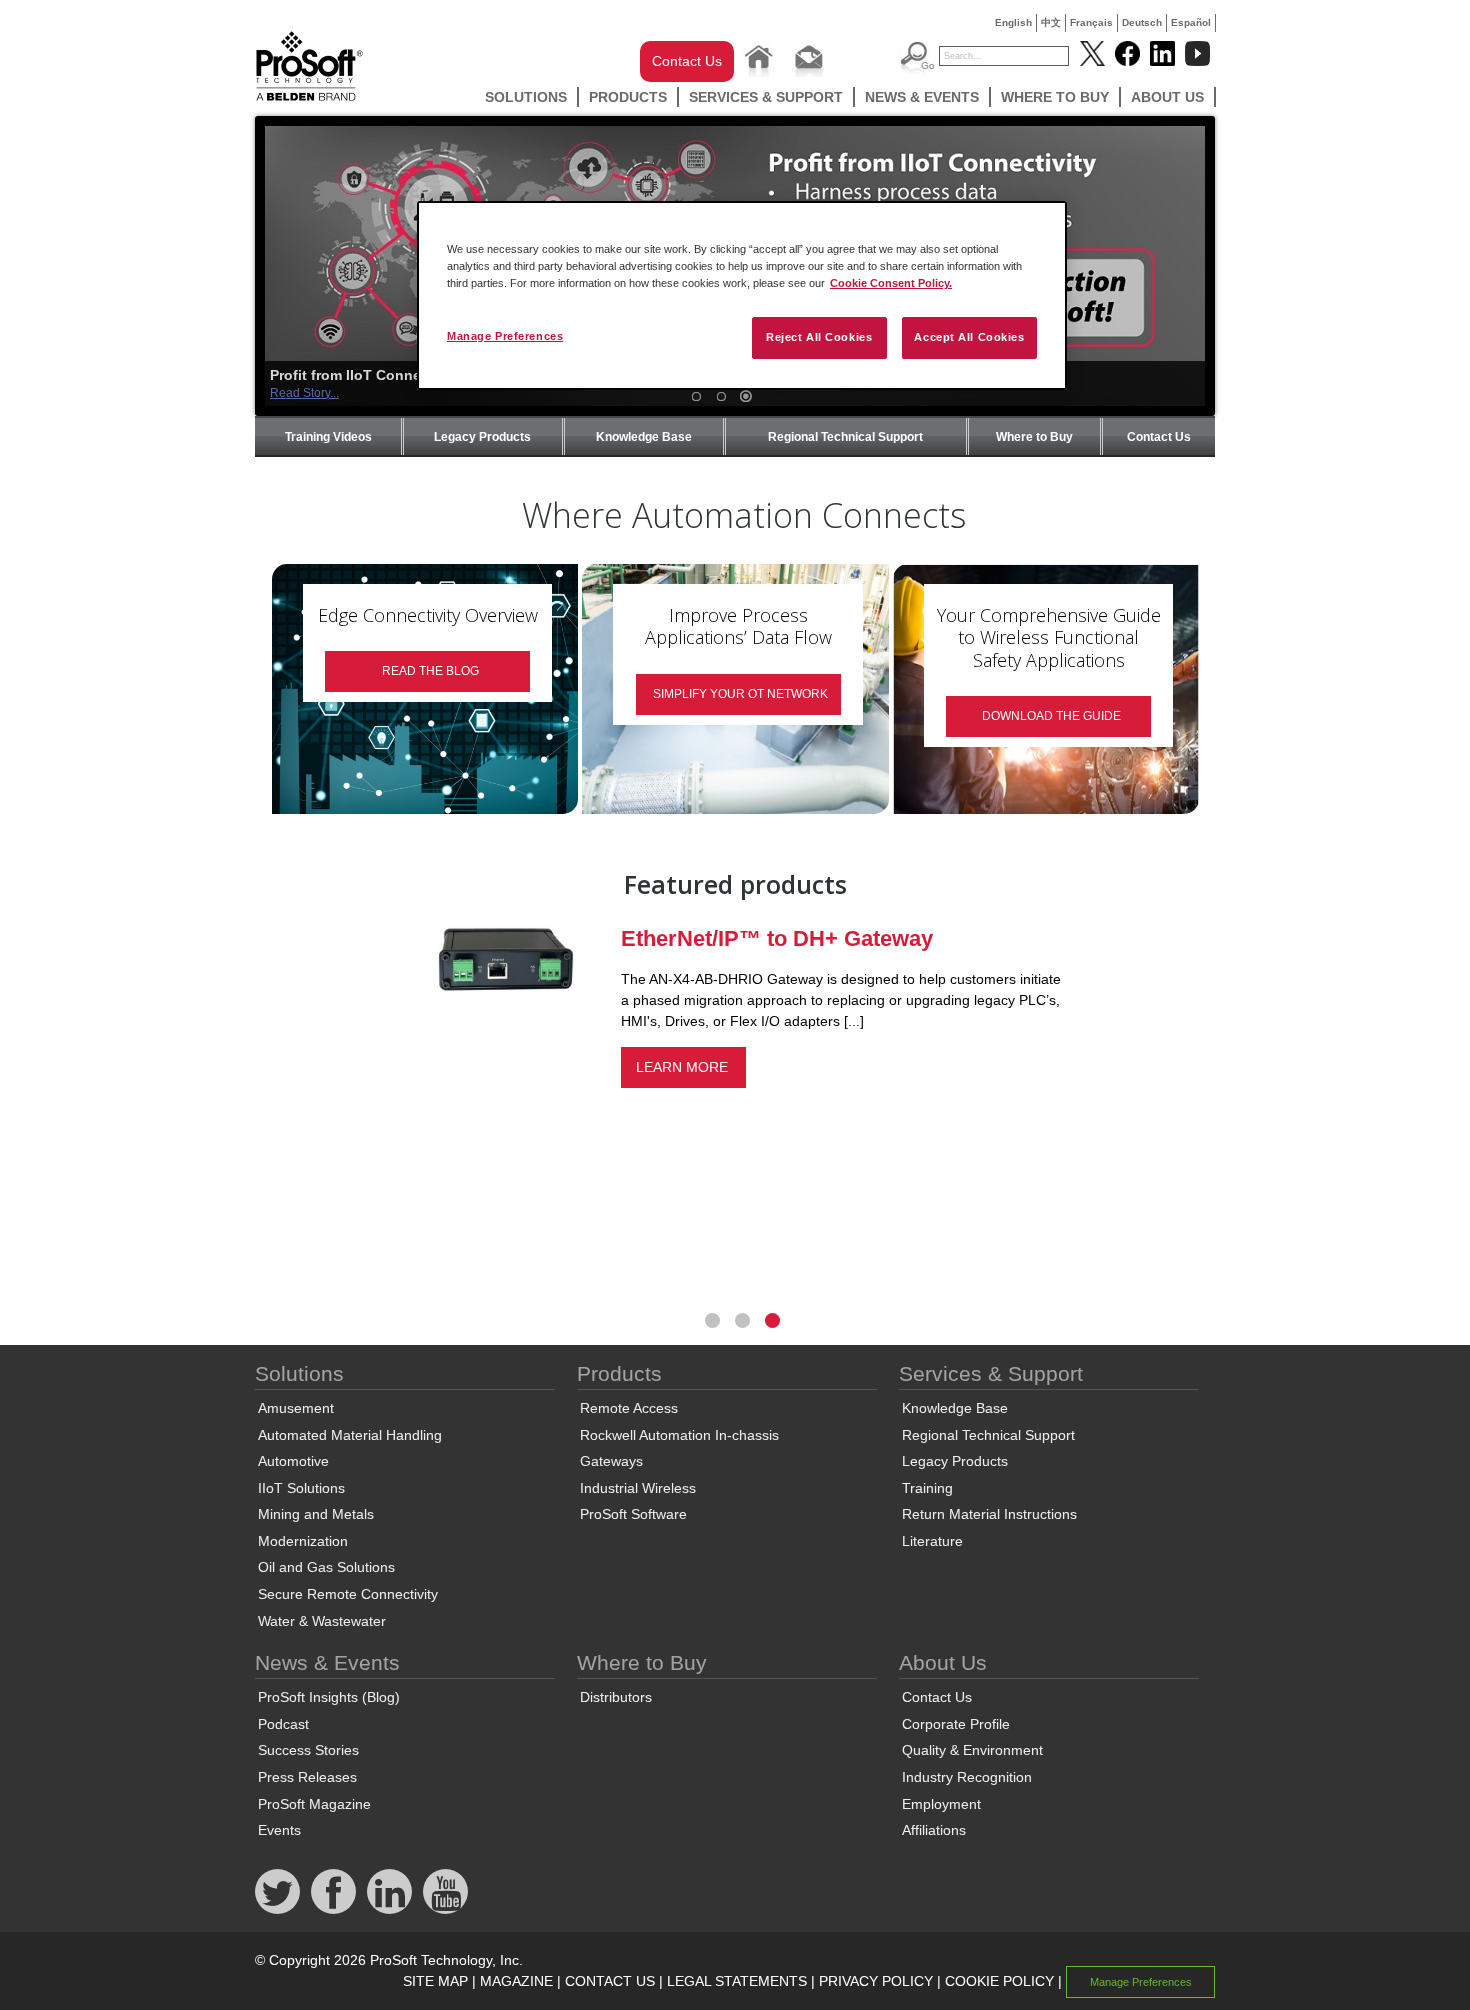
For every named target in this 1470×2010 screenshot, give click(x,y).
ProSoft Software (633, 1514)
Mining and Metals (316, 1514)
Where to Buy (1055, 97)
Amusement (296, 1408)
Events (279, 1830)
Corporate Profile (956, 1724)
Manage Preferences (505, 336)
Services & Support (766, 97)
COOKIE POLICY (999, 1981)
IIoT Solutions (301, 1488)
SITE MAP (435, 1981)
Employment (941, 1804)
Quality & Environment (972, 1750)
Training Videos (328, 437)
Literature (932, 1541)
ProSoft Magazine (314, 1804)
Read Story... (304, 393)
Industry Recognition (967, 1777)
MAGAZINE (516, 1981)
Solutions (526, 97)
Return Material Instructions (989, 1514)
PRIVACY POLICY (876, 1981)
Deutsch (1142, 22)
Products (628, 97)
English (1013, 22)
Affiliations (934, 1830)
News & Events (922, 97)
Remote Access (629, 1408)
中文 (1051, 22)
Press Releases (307, 1777)
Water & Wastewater (322, 1621)
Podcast (283, 1724)
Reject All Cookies (819, 337)
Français (1091, 22)
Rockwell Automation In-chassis (679, 1435)
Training (927, 1488)
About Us (1167, 97)
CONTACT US (610, 1981)
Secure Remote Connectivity (348, 1594)
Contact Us (687, 61)
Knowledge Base (644, 437)
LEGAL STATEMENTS (737, 1981)
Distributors (616, 1697)
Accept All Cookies (969, 337)
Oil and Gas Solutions (326, 1567)
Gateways (611, 1461)
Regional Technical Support (845, 437)
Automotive (293, 1461)
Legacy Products (482, 437)
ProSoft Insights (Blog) (329, 1697)
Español (1191, 22)
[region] (742, 295)
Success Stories (308, 1750)
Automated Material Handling (350, 1435)
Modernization (303, 1541)
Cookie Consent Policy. (891, 283)
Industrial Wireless (638, 1488)
